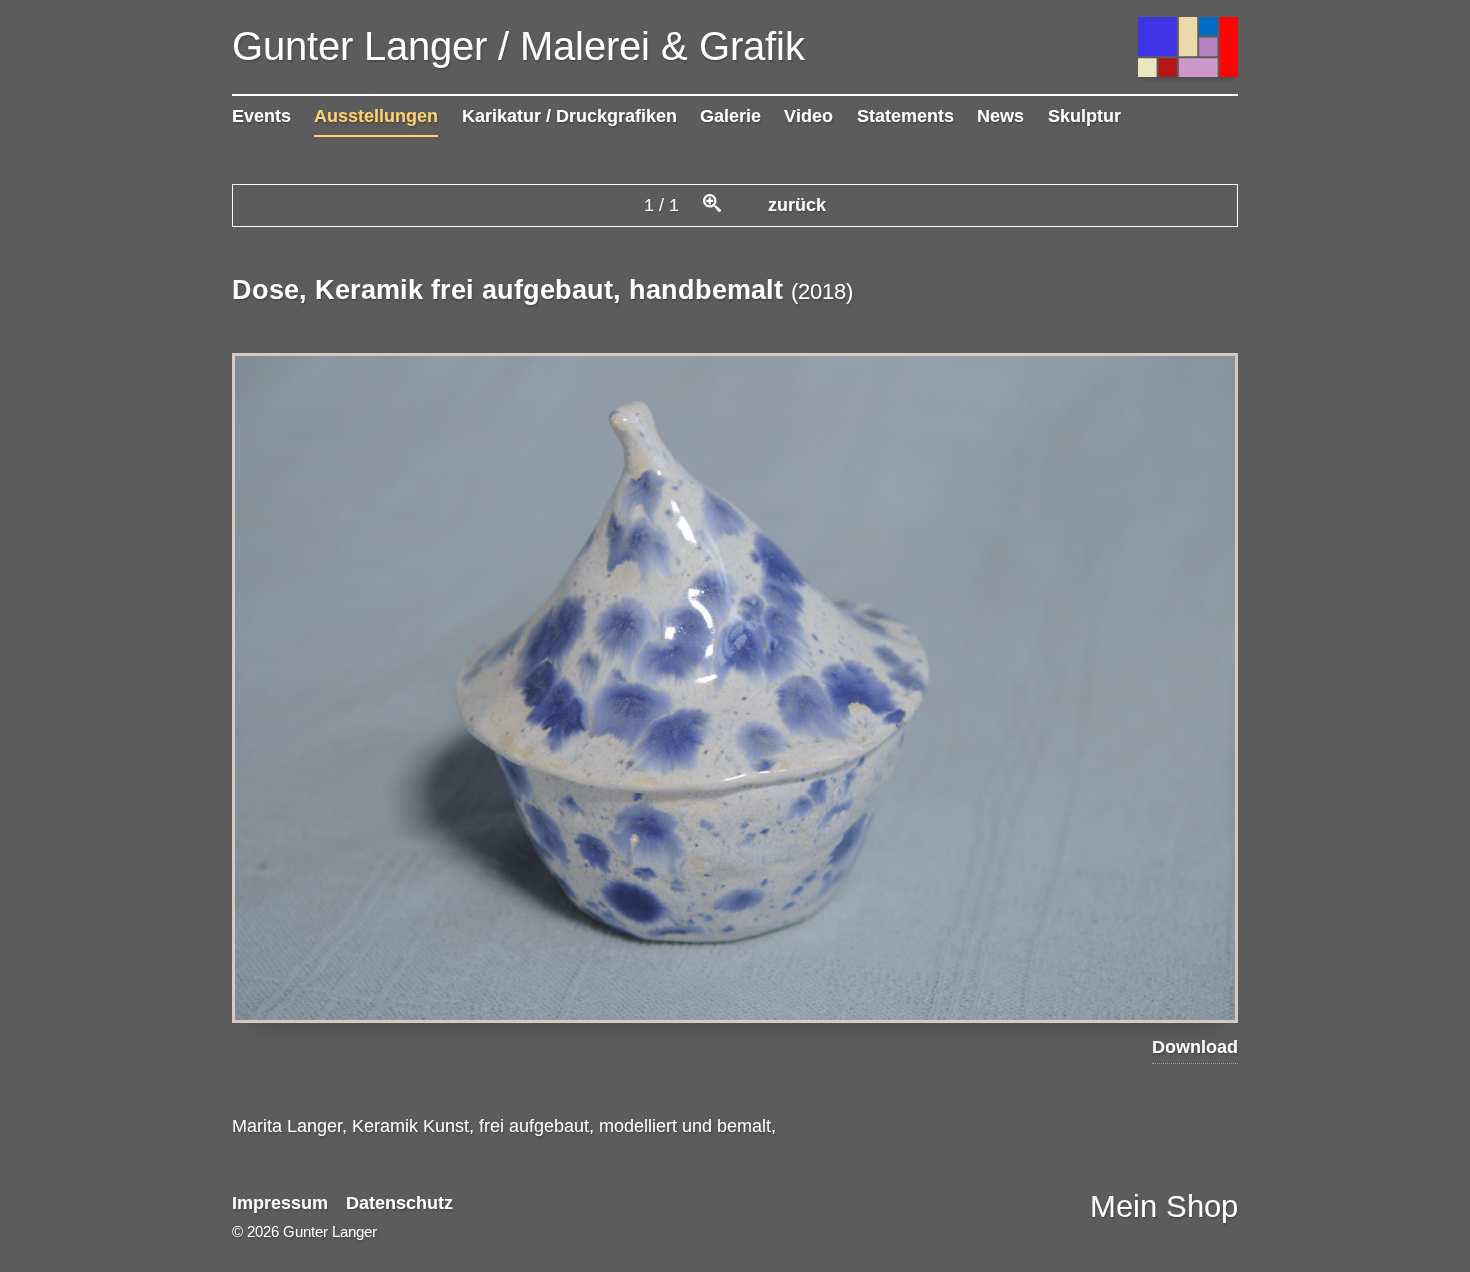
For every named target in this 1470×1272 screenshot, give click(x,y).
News (1000, 116)
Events (261, 116)
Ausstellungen (376, 116)
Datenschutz (399, 1203)
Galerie (730, 116)
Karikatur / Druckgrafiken (569, 116)
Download (1195, 1047)
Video (808, 116)
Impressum (280, 1203)
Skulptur (1084, 116)
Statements (905, 116)
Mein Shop (1164, 1206)
